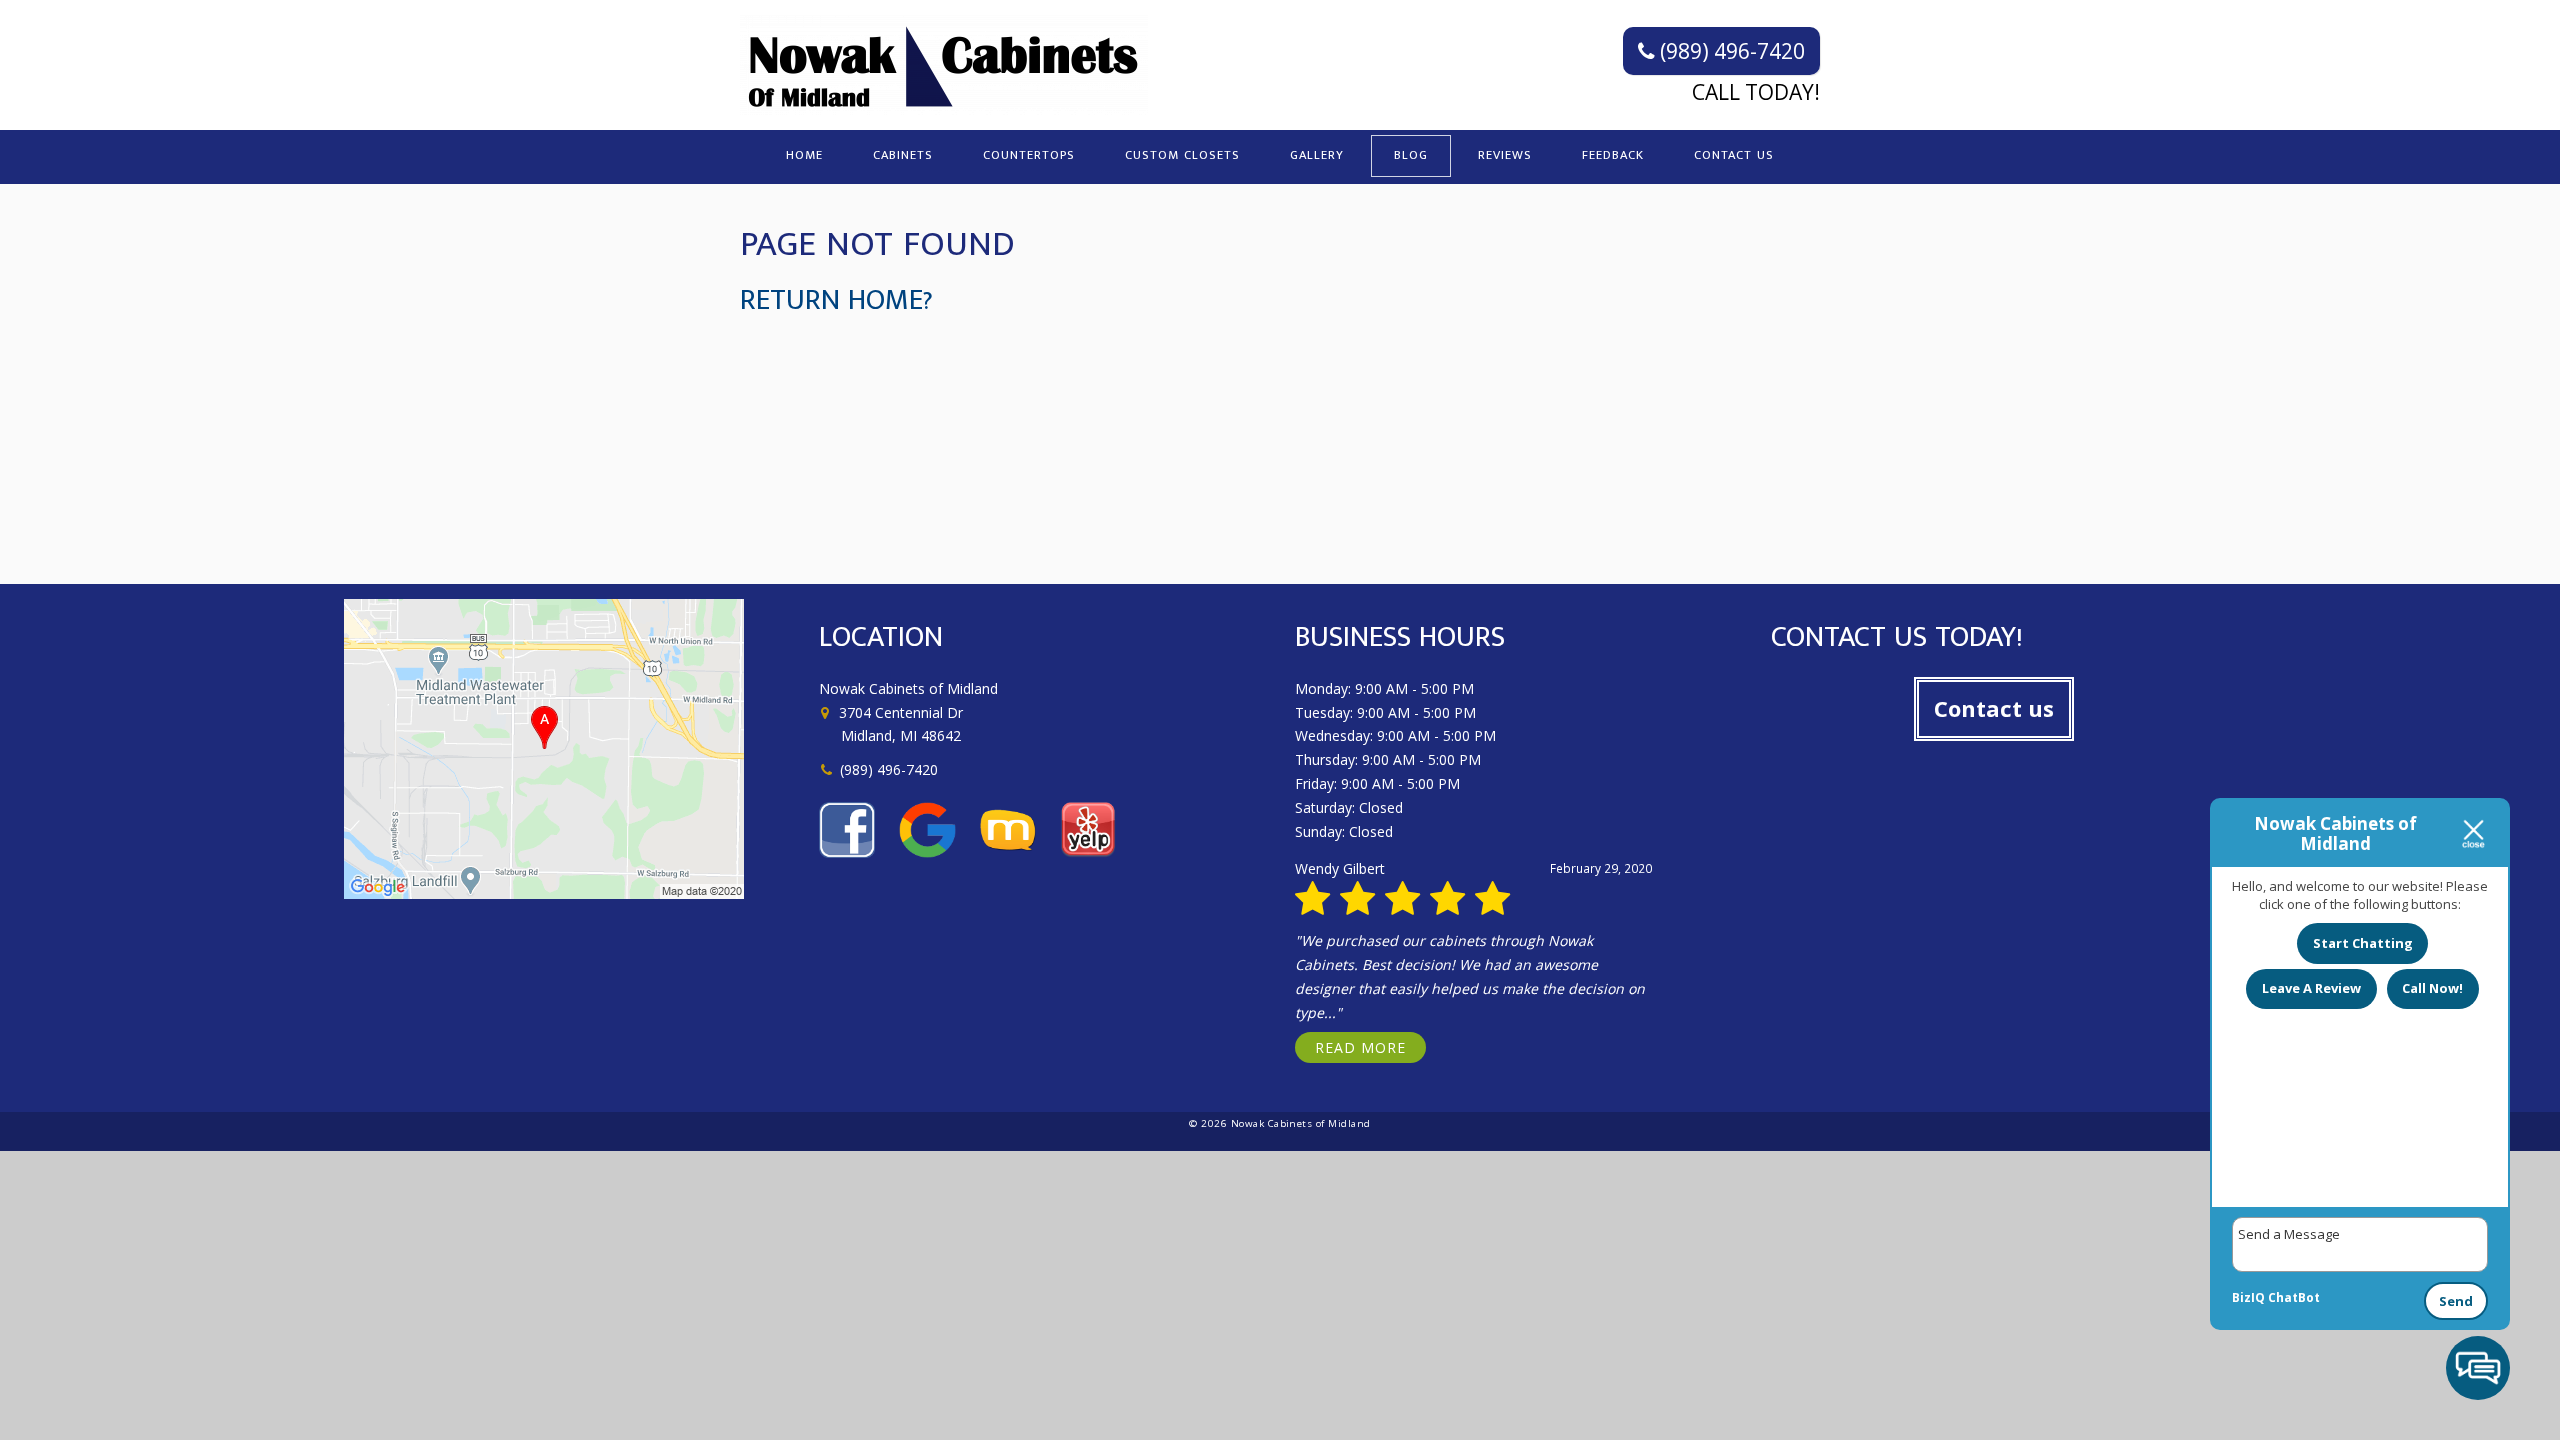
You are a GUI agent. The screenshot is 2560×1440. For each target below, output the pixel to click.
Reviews (1505, 155)
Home (804, 155)
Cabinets (903, 155)
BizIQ (2248, 1297)
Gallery (1317, 155)
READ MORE (1360, 1047)
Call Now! (2432, 988)
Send (2456, 1301)
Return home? (836, 300)
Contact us (1994, 708)
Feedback (1613, 155)
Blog (1411, 155)
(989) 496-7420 (1730, 51)
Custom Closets (1182, 155)
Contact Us (1734, 155)
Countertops (1029, 155)
